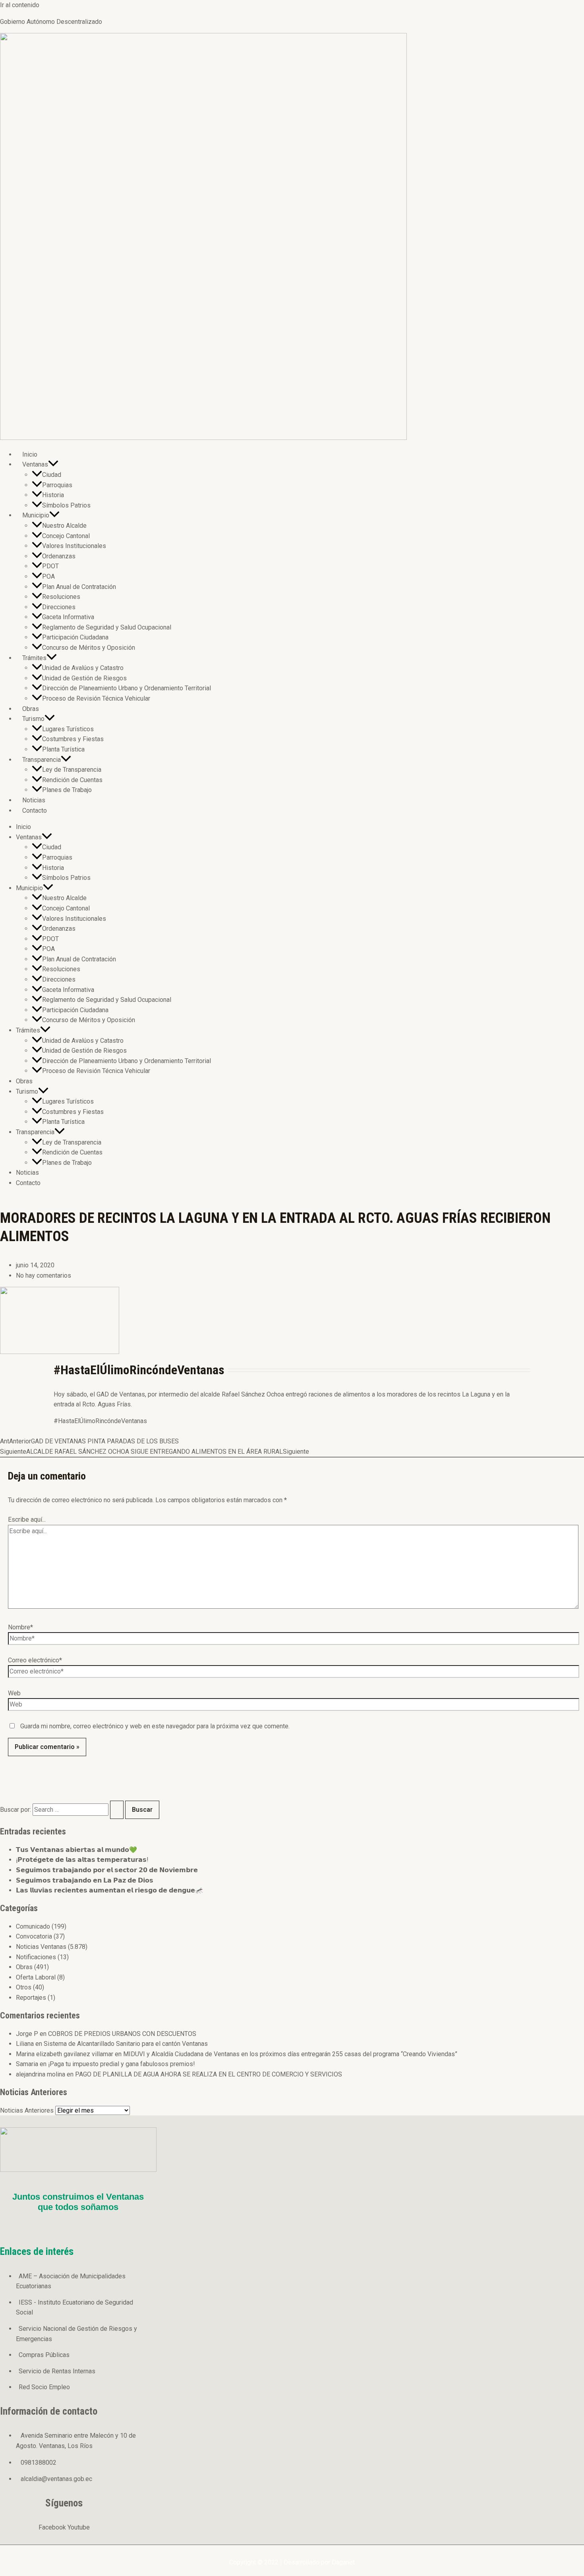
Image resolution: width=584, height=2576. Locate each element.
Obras (31, 709)
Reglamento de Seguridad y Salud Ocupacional (107, 627)
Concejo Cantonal (66, 536)
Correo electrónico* (35, 1660)
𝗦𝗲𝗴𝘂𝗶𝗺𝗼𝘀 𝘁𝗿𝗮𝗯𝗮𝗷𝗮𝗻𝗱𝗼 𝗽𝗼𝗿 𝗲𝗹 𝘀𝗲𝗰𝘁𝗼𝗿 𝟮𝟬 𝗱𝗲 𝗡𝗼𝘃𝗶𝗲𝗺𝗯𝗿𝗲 (107, 1870)
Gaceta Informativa (68, 617)
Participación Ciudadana (75, 637)
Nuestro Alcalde (64, 526)
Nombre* (20, 1627)
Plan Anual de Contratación (79, 587)
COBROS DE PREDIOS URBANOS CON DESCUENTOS (122, 2034)
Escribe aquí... (27, 1519)
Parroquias (57, 485)
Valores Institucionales (74, 546)
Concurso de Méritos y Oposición (89, 648)
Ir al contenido (20, 5)
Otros (24, 1987)
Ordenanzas (59, 556)
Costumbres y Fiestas (73, 739)
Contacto (35, 811)
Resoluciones (61, 597)
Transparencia (42, 760)
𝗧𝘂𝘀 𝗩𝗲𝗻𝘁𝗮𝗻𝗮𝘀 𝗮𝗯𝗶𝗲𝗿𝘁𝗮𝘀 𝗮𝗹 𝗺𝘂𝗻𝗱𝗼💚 (76, 1850)
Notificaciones (36, 1957)
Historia (53, 495)
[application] (53, 464)
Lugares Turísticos (68, 729)
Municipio (36, 515)
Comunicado (33, 1926)
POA (48, 576)
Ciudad (52, 475)
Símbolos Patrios (66, 505)
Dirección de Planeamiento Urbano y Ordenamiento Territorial (127, 688)
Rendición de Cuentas (72, 780)
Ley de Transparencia (72, 770)
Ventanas (35, 464)
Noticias (34, 800)
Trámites (34, 658)
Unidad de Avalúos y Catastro (83, 668)
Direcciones (59, 607)
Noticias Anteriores (27, 2110)
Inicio (30, 454)
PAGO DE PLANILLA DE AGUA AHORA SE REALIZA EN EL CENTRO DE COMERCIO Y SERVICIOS (209, 2074)
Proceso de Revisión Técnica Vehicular (96, 698)
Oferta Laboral (36, 1977)
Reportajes (31, 1998)
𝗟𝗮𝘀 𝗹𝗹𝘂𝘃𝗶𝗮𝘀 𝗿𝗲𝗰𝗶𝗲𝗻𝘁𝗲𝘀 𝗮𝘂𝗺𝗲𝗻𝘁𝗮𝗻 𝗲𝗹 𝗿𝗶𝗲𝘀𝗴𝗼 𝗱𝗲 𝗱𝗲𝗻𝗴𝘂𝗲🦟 (109, 1890)
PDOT (50, 566)
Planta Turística (63, 749)
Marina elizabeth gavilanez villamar (65, 2054)
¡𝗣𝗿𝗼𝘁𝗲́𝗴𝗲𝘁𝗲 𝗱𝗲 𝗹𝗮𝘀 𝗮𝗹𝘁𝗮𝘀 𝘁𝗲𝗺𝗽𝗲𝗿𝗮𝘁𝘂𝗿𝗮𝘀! (82, 1860)
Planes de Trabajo (67, 790)
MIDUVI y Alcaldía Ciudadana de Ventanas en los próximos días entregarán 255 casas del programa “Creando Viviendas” (290, 2054)
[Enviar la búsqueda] (117, 1810)
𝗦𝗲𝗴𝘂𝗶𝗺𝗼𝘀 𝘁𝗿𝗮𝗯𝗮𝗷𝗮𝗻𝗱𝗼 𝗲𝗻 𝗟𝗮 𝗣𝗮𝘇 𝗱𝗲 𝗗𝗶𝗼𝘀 (85, 1880)
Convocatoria (34, 1936)
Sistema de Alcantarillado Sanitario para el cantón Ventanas (126, 2044)
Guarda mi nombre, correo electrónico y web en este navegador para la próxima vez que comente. (155, 1726)
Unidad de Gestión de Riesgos (84, 678)
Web (14, 1693)
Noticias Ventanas (41, 1947)
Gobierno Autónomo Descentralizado (51, 22)
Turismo (33, 719)
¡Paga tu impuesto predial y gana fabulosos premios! (122, 2064)
